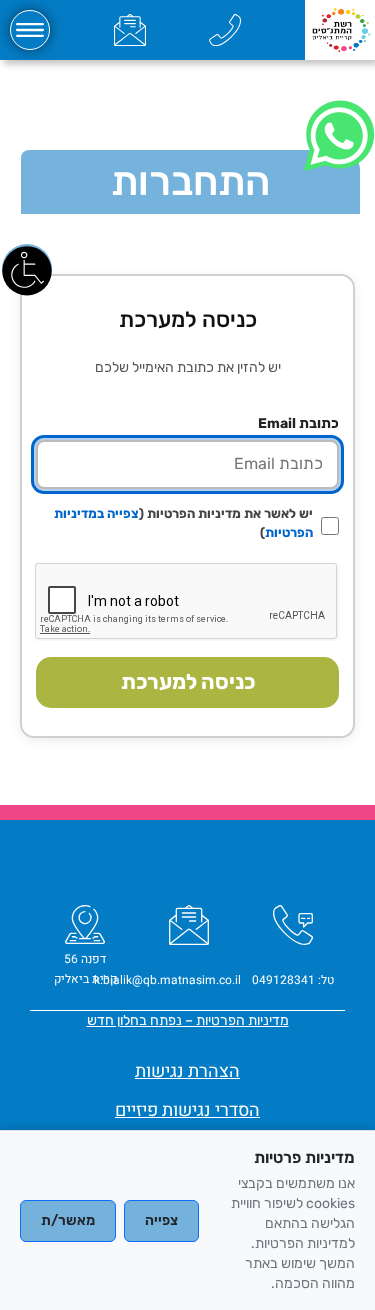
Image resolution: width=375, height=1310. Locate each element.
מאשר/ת (68, 1220)
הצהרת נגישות (187, 1071)
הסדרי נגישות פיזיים (187, 1110)
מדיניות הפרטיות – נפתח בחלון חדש (188, 1020)
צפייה (161, 1220)
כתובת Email (298, 423)
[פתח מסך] (27, 269)
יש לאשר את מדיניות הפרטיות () (183, 523)
